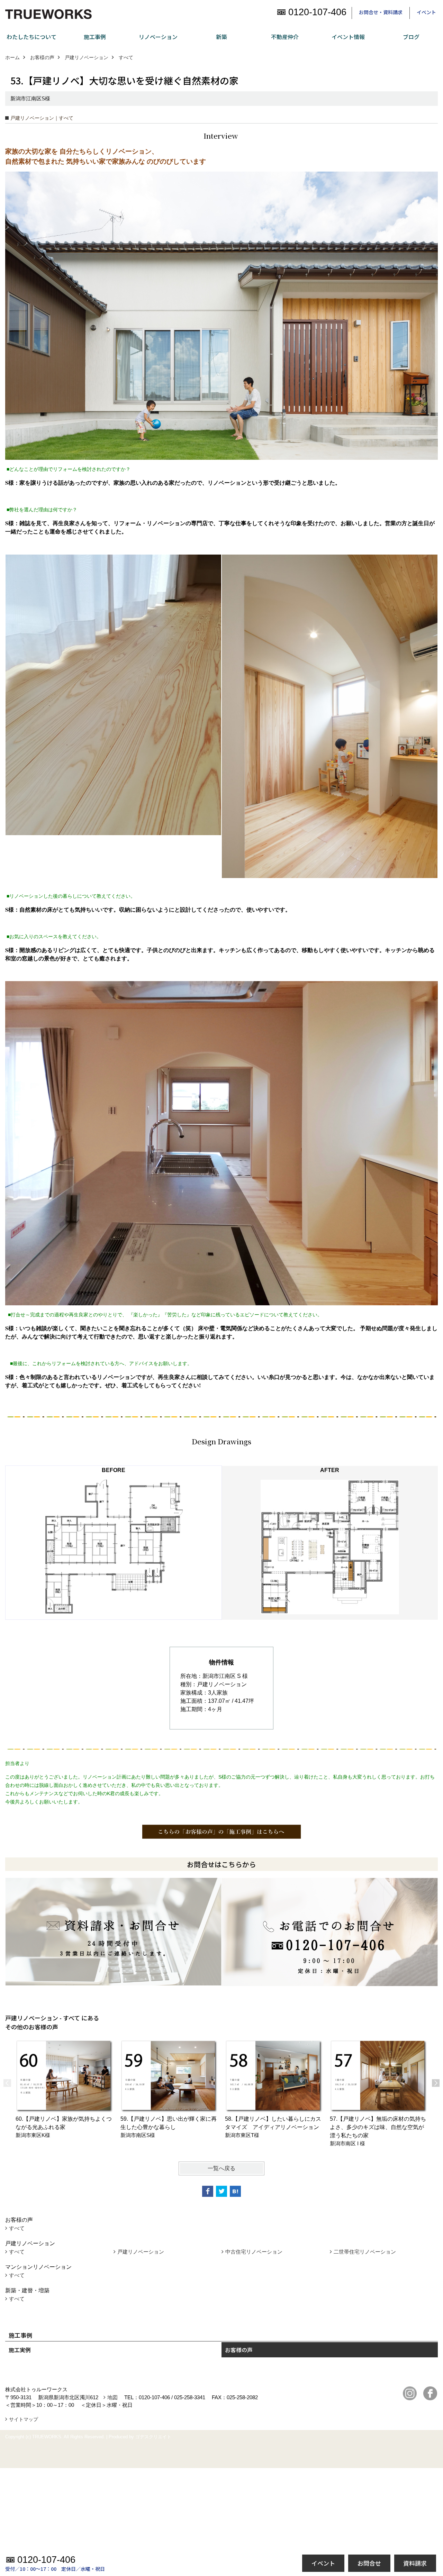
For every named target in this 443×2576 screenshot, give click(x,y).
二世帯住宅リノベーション (365, 2252)
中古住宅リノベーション (254, 2252)
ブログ (411, 37)
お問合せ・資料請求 (381, 12)
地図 (112, 2397)
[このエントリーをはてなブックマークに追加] (235, 2191)
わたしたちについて (31, 37)
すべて (17, 2228)
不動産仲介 (285, 37)
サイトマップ (24, 2419)
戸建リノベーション (141, 2252)
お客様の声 (239, 2350)
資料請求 (415, 2563)
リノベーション (158, 37)
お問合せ (369, 2563)
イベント (426, 12)
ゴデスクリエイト (153, 2437)
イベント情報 (348, 37)
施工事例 (95, 37)
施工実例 (20, 2350)
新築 (221, 37)
